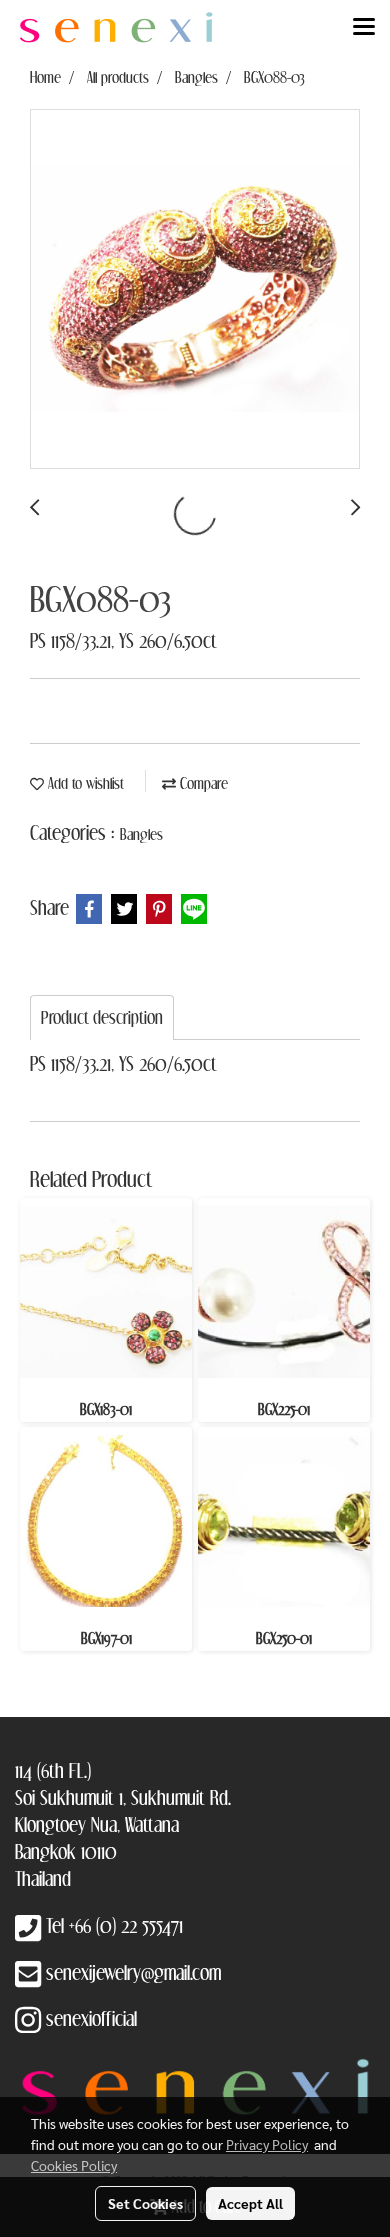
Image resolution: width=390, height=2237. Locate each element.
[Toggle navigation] (364, 28)
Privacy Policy (267, 2144)
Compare (202, 783)
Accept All (250, 2203)
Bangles (141, 834)
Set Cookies (145, 2203)
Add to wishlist (84, 783)
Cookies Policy (74, 2165)
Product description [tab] (102, 1017)
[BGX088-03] (195, 290)
